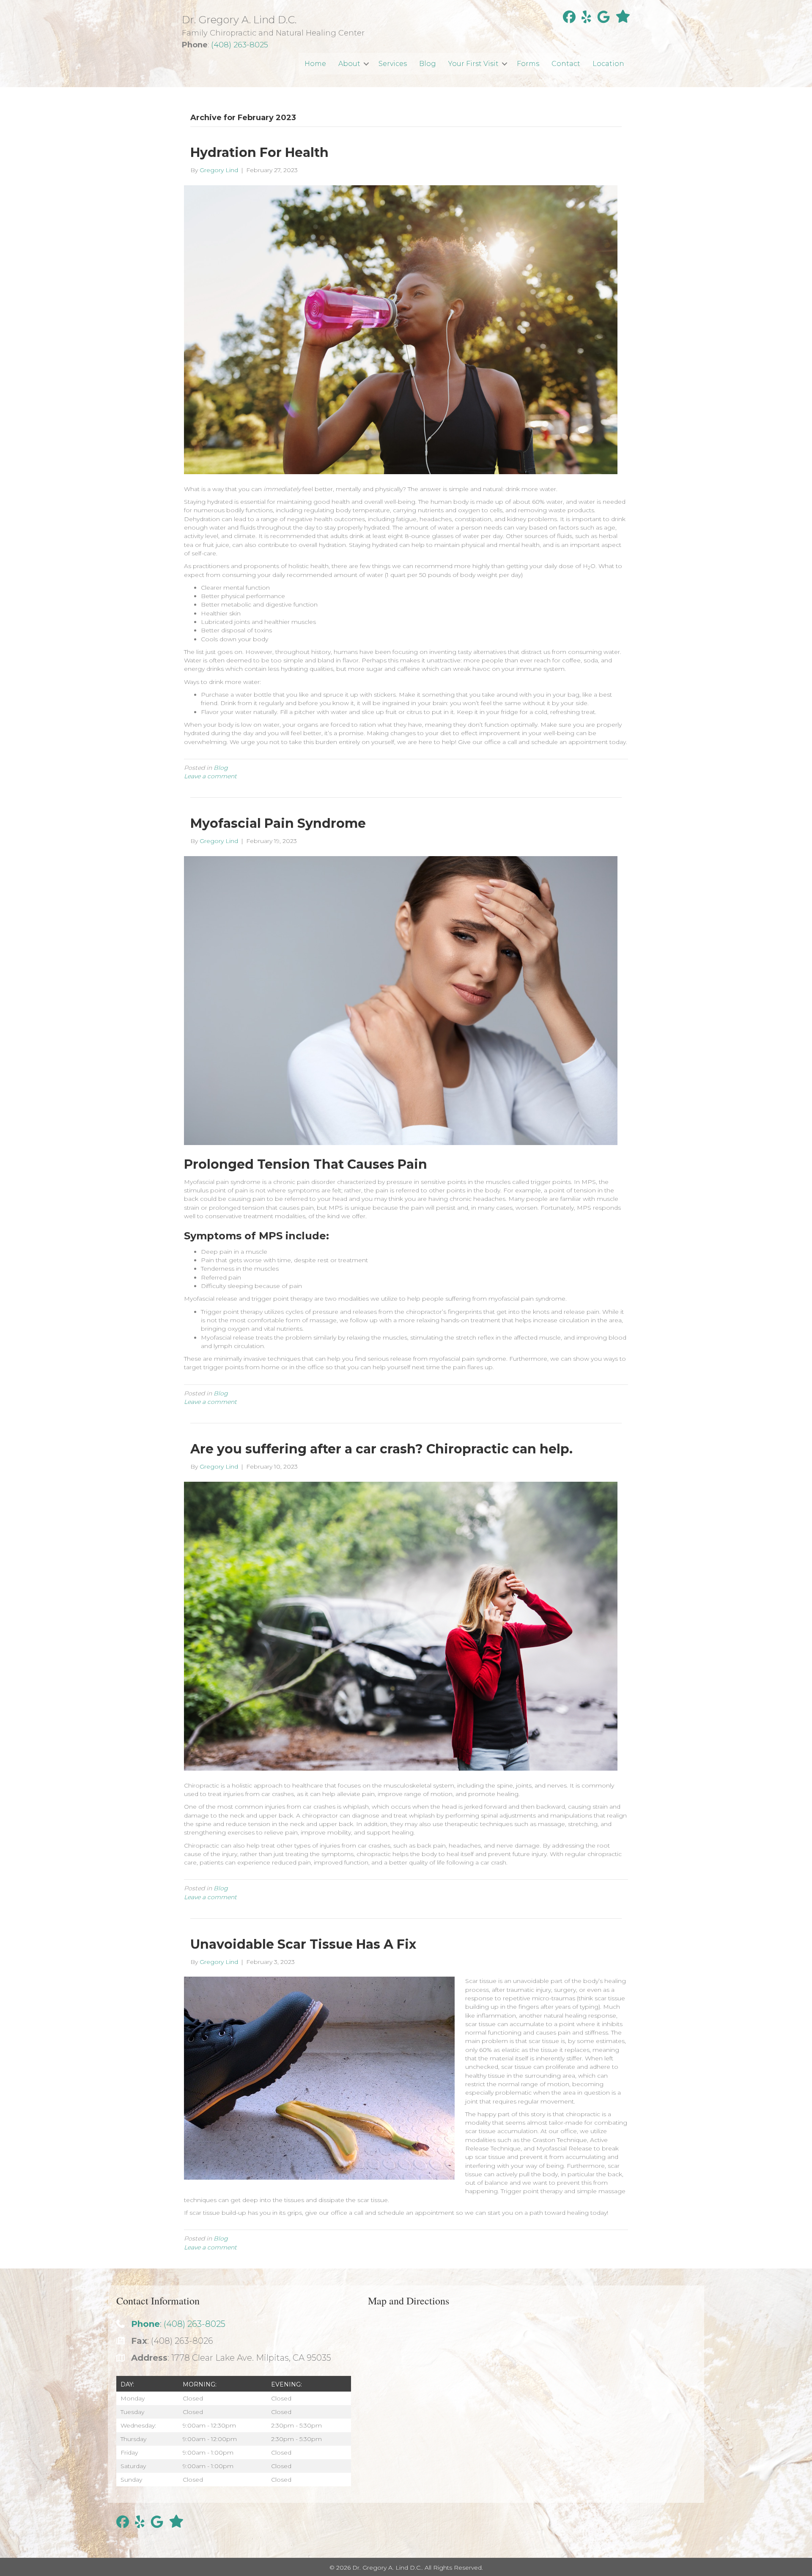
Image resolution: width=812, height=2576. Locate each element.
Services (393, 64)
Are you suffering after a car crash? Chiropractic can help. (381, 1449)
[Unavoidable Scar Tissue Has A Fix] (319, 2078)
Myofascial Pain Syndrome (278, 823)
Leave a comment (210, 776)
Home (315, 64)
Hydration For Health (259, 152)
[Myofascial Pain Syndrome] (401, 1000)
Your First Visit (473, 64)
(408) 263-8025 (240, 45)
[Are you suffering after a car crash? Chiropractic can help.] (401, 1626)
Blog (428, 64)
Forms (528, 64)
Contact (566, 64)
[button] (366, 64)
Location (608, 64)
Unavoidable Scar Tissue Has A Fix (303, 1944)
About (349, 64)
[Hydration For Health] (401, 329)
